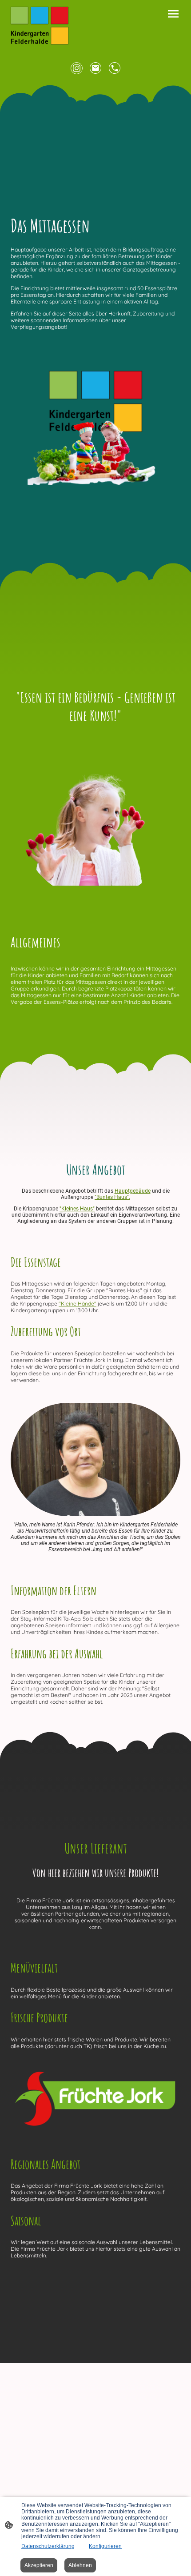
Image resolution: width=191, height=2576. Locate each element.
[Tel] (115, 68)
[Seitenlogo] (40, 26)
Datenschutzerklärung (48, 2546)
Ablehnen (80, 2565)
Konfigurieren (105, 2546)
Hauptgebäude (133, 1191)
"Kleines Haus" (77, 1209)
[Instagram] (77, 68)
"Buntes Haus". (112, 1197)
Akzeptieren (39, 2565)
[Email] (96, 68)
